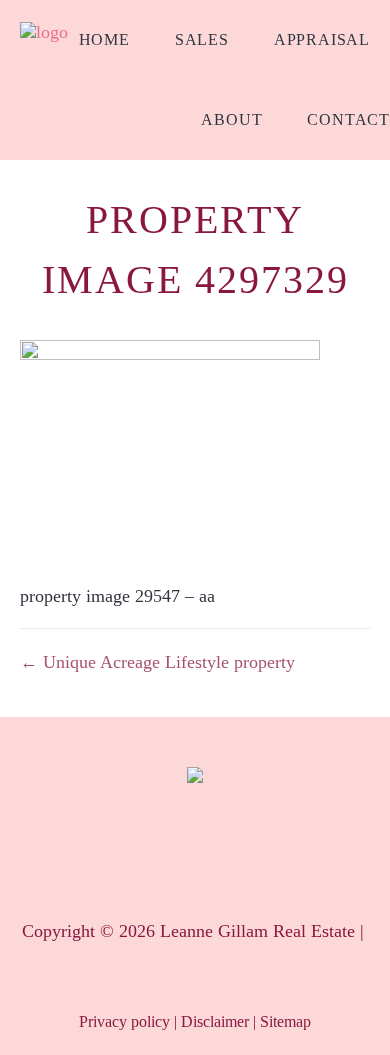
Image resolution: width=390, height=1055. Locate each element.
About (231, 119)
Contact (348, 119)
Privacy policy (124, 1021)
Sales (202, 39)
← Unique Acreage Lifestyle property (157, 662)
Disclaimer (215, 1021)
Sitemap (285, 1021)
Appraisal (322, 39)
